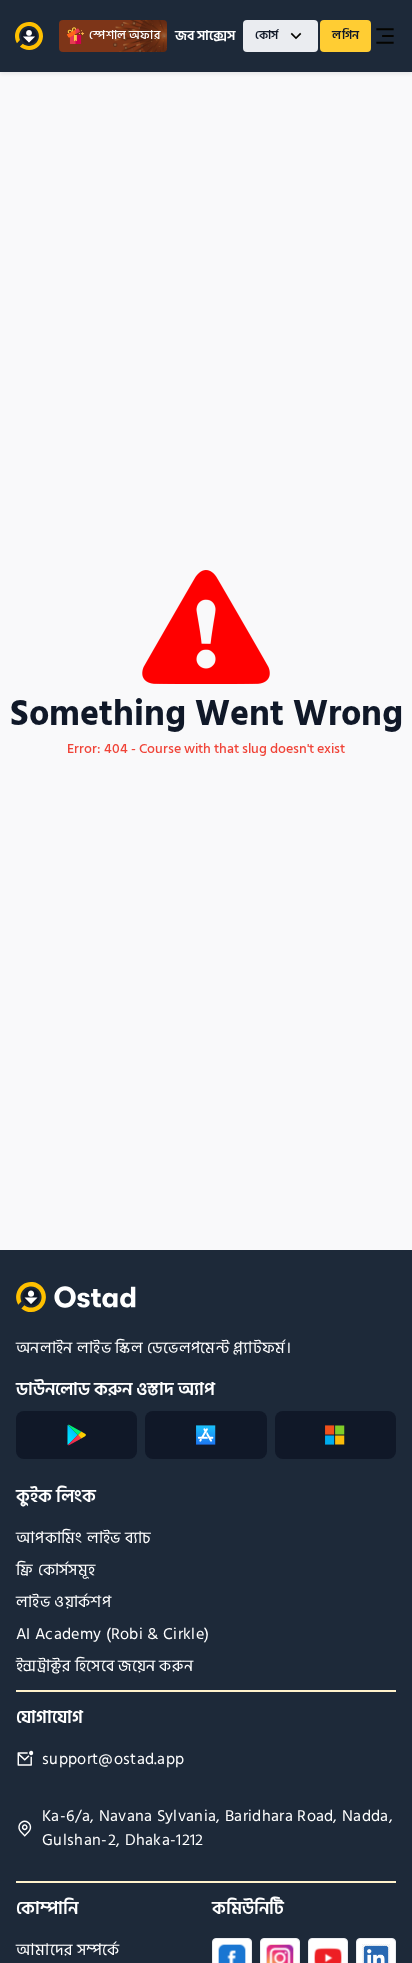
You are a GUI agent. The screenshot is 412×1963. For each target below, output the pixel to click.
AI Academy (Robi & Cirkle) (112, 1634)
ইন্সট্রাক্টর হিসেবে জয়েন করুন (104, 1666)
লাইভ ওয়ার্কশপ (63, 1602)
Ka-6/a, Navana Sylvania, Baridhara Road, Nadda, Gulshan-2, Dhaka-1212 (217, 1828)
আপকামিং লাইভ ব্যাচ (84, 1538)
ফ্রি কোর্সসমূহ (55, 1570)
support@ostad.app (113, 1759)
